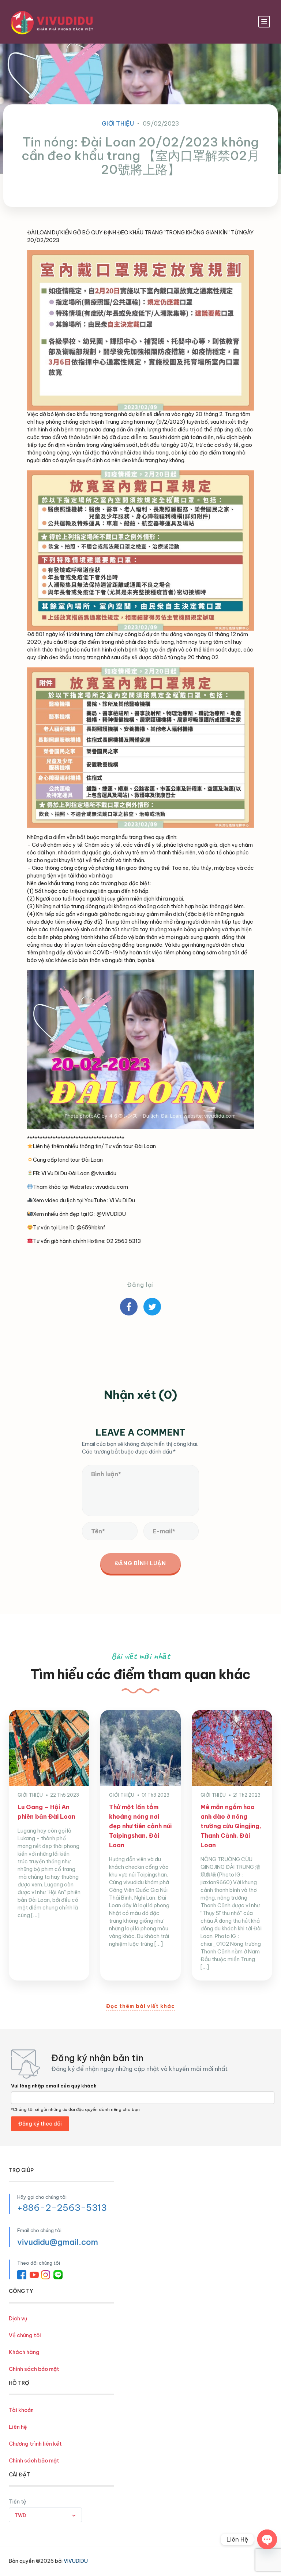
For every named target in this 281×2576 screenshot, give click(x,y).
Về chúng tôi (25, 2335)
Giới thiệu (118, 123)
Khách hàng (24, 2352)
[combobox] (45, 2515)
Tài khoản (21, 2410)
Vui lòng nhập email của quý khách (54, 2086)
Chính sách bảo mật (34, 2369)
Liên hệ (18, 2427)
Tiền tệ (18, 2502)
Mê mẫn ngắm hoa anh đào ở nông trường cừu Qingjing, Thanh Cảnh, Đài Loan (231, 1826)
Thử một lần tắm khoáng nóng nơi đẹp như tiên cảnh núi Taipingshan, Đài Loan (140, 1826)
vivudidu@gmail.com (58, 2242)
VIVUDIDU (76, 2561)
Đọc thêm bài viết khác (140, 2006)
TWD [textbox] (20, 2515)
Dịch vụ (18, 2319)
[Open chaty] (267, 2539)
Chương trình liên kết (35, 2444)
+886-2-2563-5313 (62, 2208)
